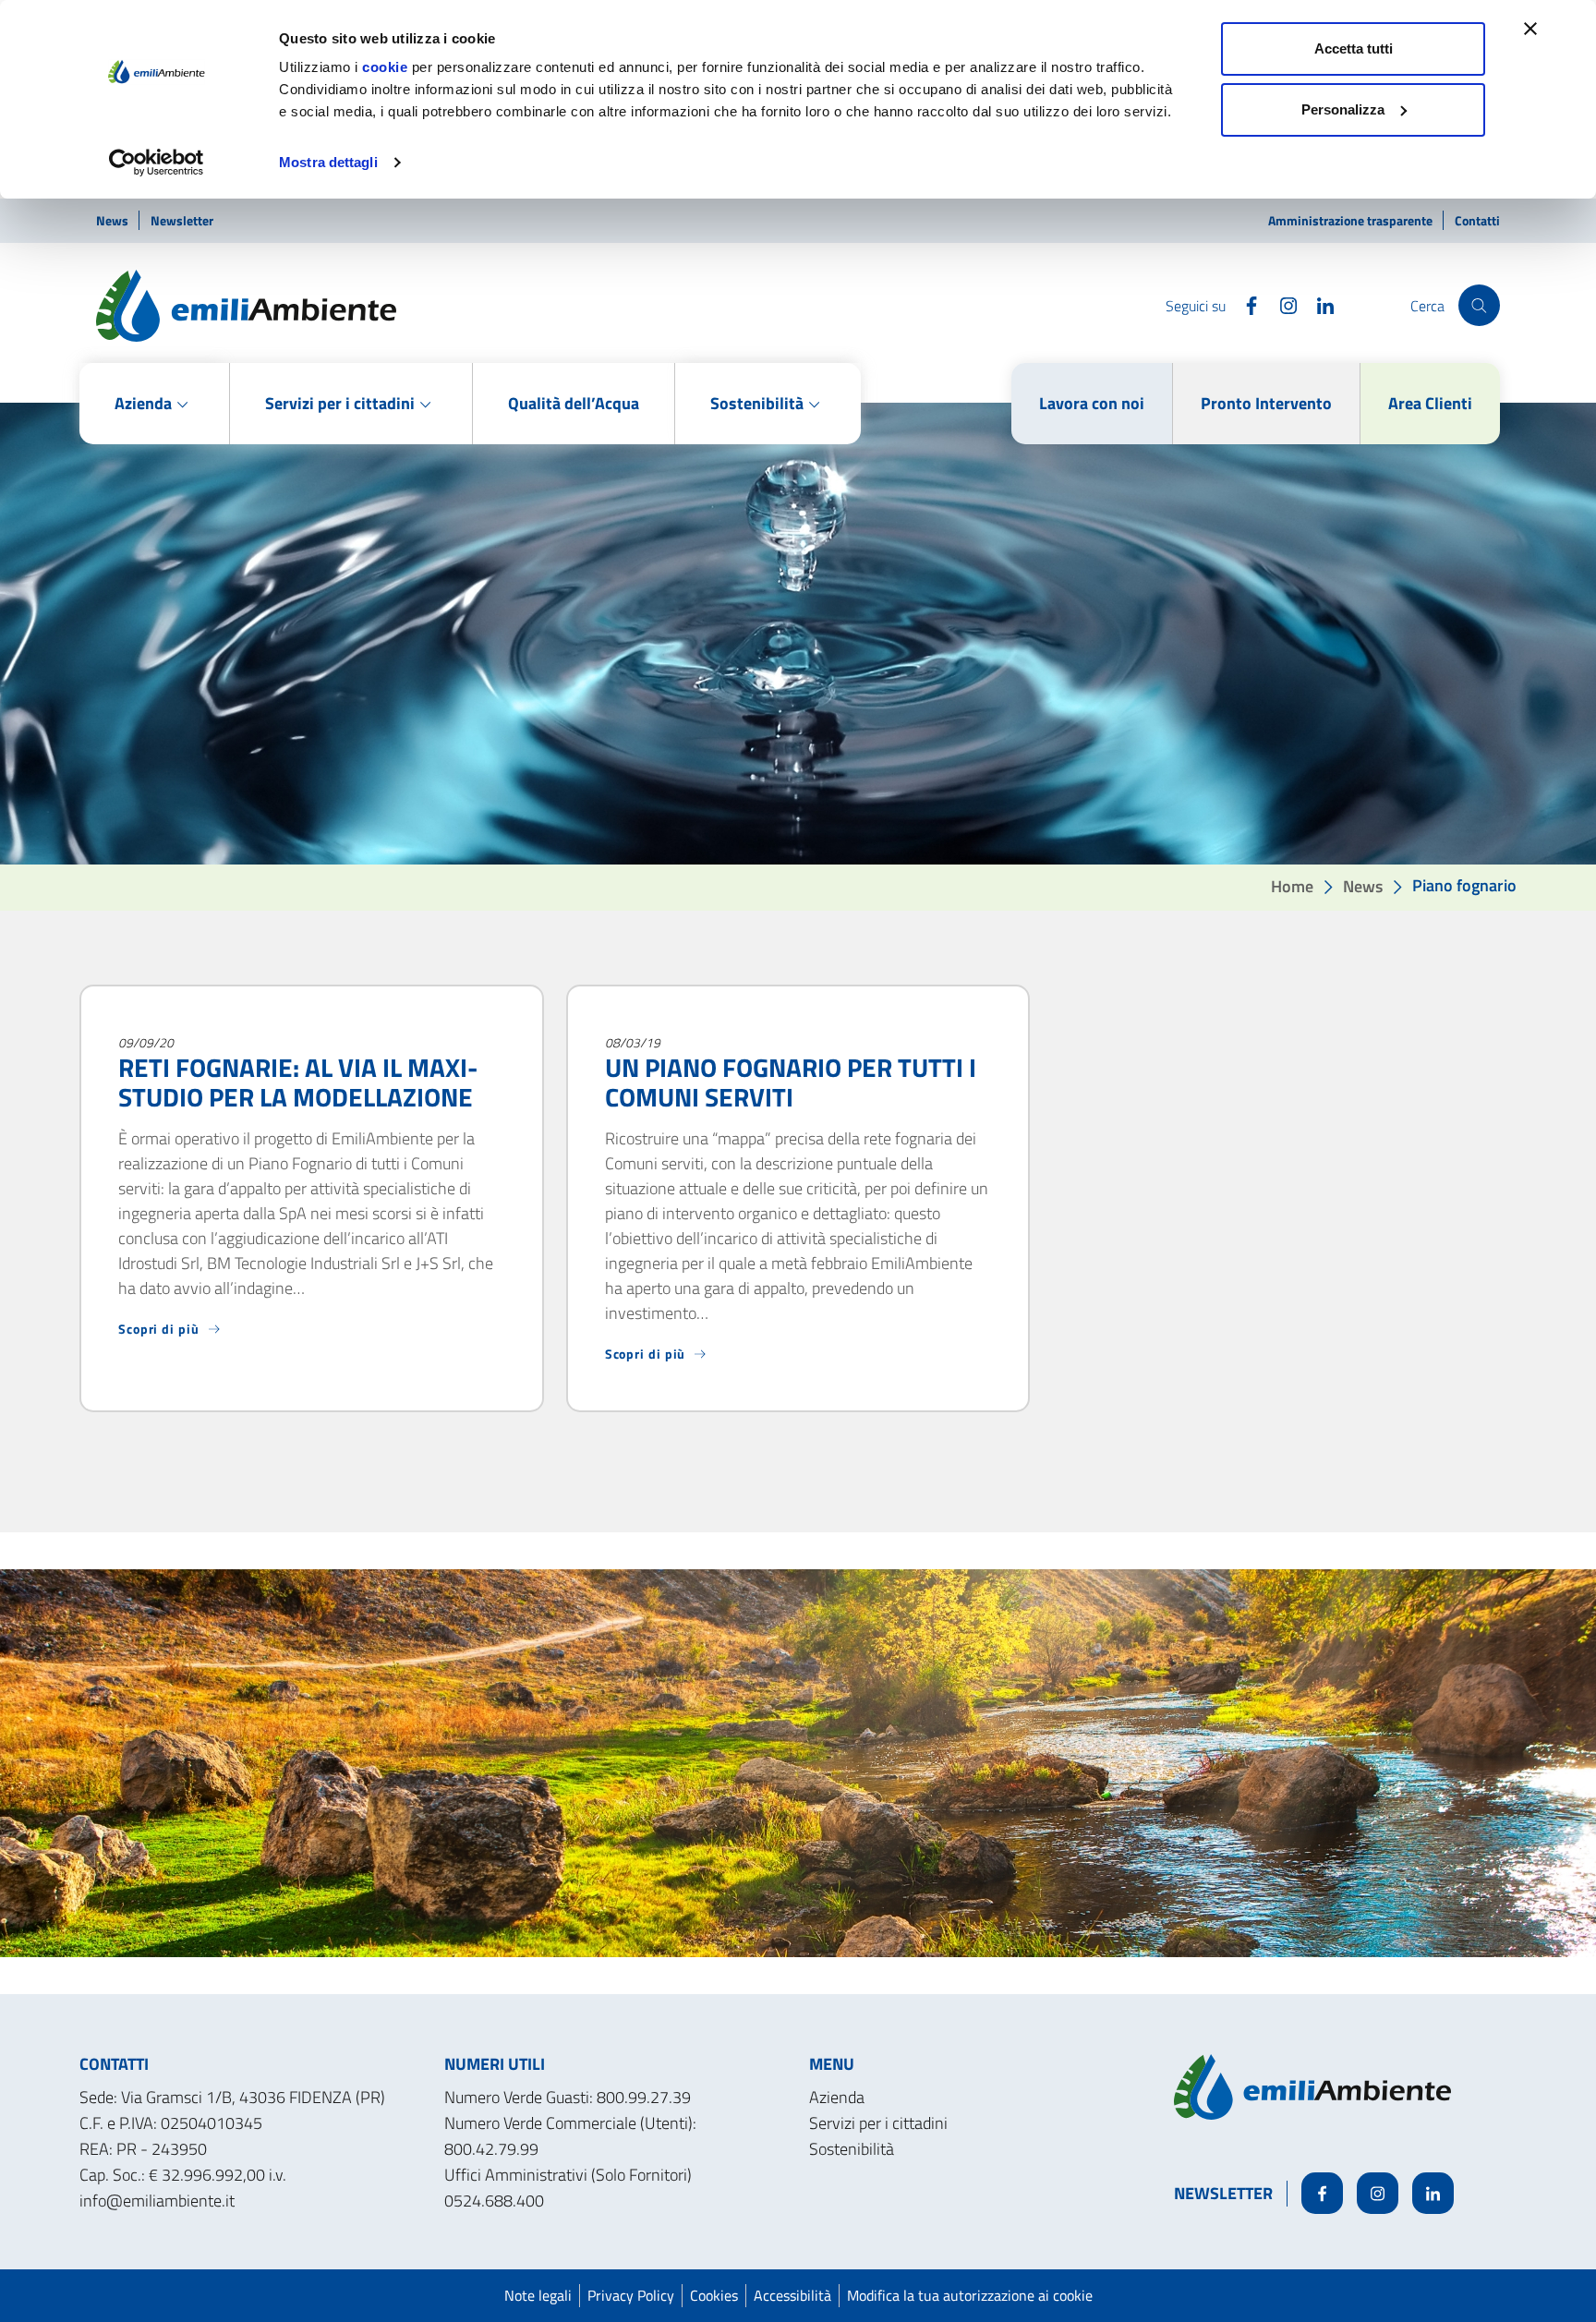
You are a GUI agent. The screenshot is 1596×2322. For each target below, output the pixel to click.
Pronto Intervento (1266, 403)
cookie (385, 67)
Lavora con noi (1092, 403)
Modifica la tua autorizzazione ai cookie (970, 2295)
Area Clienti (1430, 403)
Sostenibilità (852, 2149)
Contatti (1477, 220)
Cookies (714, 2295)
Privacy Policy (631, 2295)
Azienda (837, 2097)
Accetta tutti (1354, 48)
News (114, 220)
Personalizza (1343, 109)
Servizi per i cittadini (878, 2123)
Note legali (538, 2295)
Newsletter (182, 220)
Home (1292, 885)
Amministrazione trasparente (1352, 220)
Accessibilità (792, 2295)
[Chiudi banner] (1530, 29)
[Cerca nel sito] (1479, 305)
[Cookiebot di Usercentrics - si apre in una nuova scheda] (157, 163)
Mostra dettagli (328, 162)
